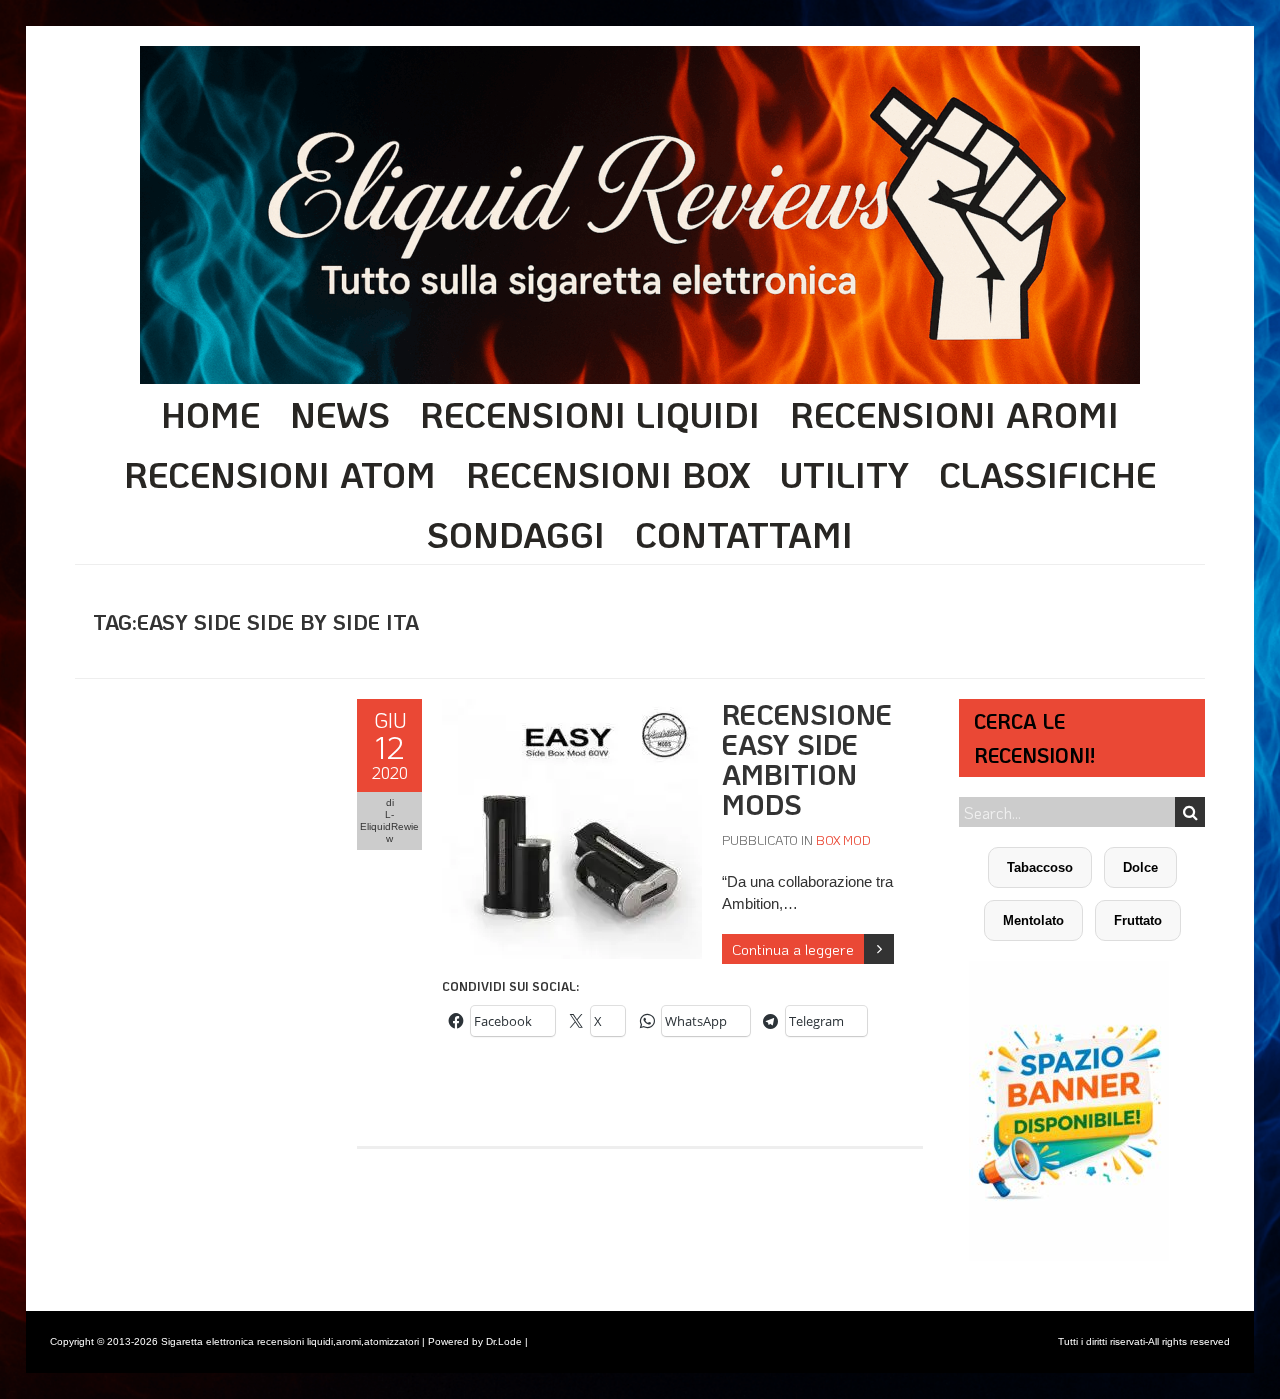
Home (210, 414)
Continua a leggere (793, 949)
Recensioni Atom (280, 474)
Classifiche (1047, 474)
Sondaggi (516, 534)
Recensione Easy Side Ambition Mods (807, 759)
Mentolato (1033, 920)
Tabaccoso (1040, 867)
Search (1190, 812)
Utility (844, 474)
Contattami (744, 534)
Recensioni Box (608, 474)
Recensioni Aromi (954, 414)
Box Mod (843, 839)
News (340, 414)
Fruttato (1138, 920)
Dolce (1140, 867)
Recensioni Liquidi (590, 414)
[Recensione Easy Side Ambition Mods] (572, 709)
